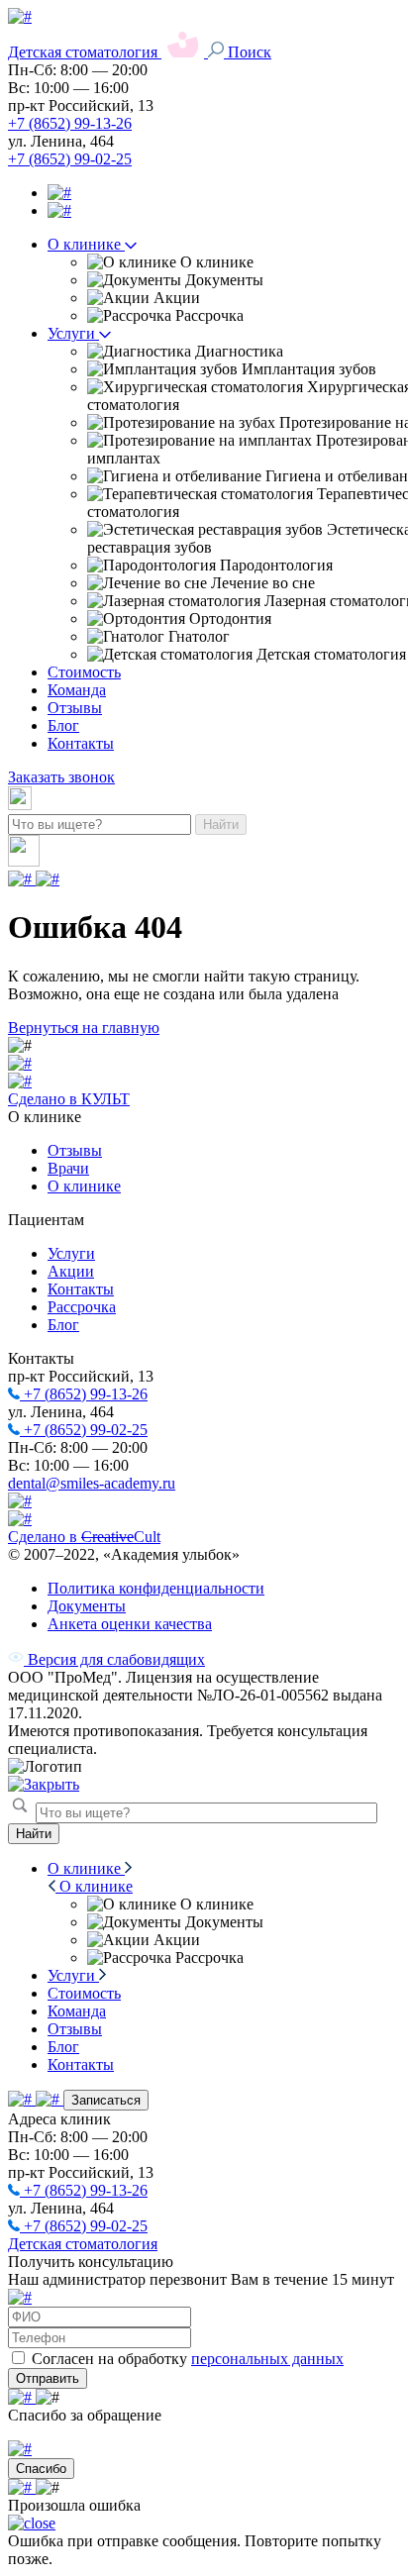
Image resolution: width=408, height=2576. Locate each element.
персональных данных (267, 2359)
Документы (87, 1606)
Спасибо (41, 2469)
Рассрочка (82, 1307)
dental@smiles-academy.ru (92, 1483)
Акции (71, 1271)
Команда (77, 690)
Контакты (81, 743)
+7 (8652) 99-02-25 (70, 159)
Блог (63, 725)
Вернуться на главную (84, 1028)
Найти (221, 824)
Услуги (73, 333)
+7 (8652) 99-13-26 (70, 123)
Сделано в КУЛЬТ (69, 1099)
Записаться (106, 2100)
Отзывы (75, 708)
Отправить (48, 2378)
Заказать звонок (61, 777)
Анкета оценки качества (130, 1624)
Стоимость (84, 672)
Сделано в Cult (84, 1537)
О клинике (86, 244)
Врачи (68, 1168)
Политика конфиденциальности (156, 1588)
